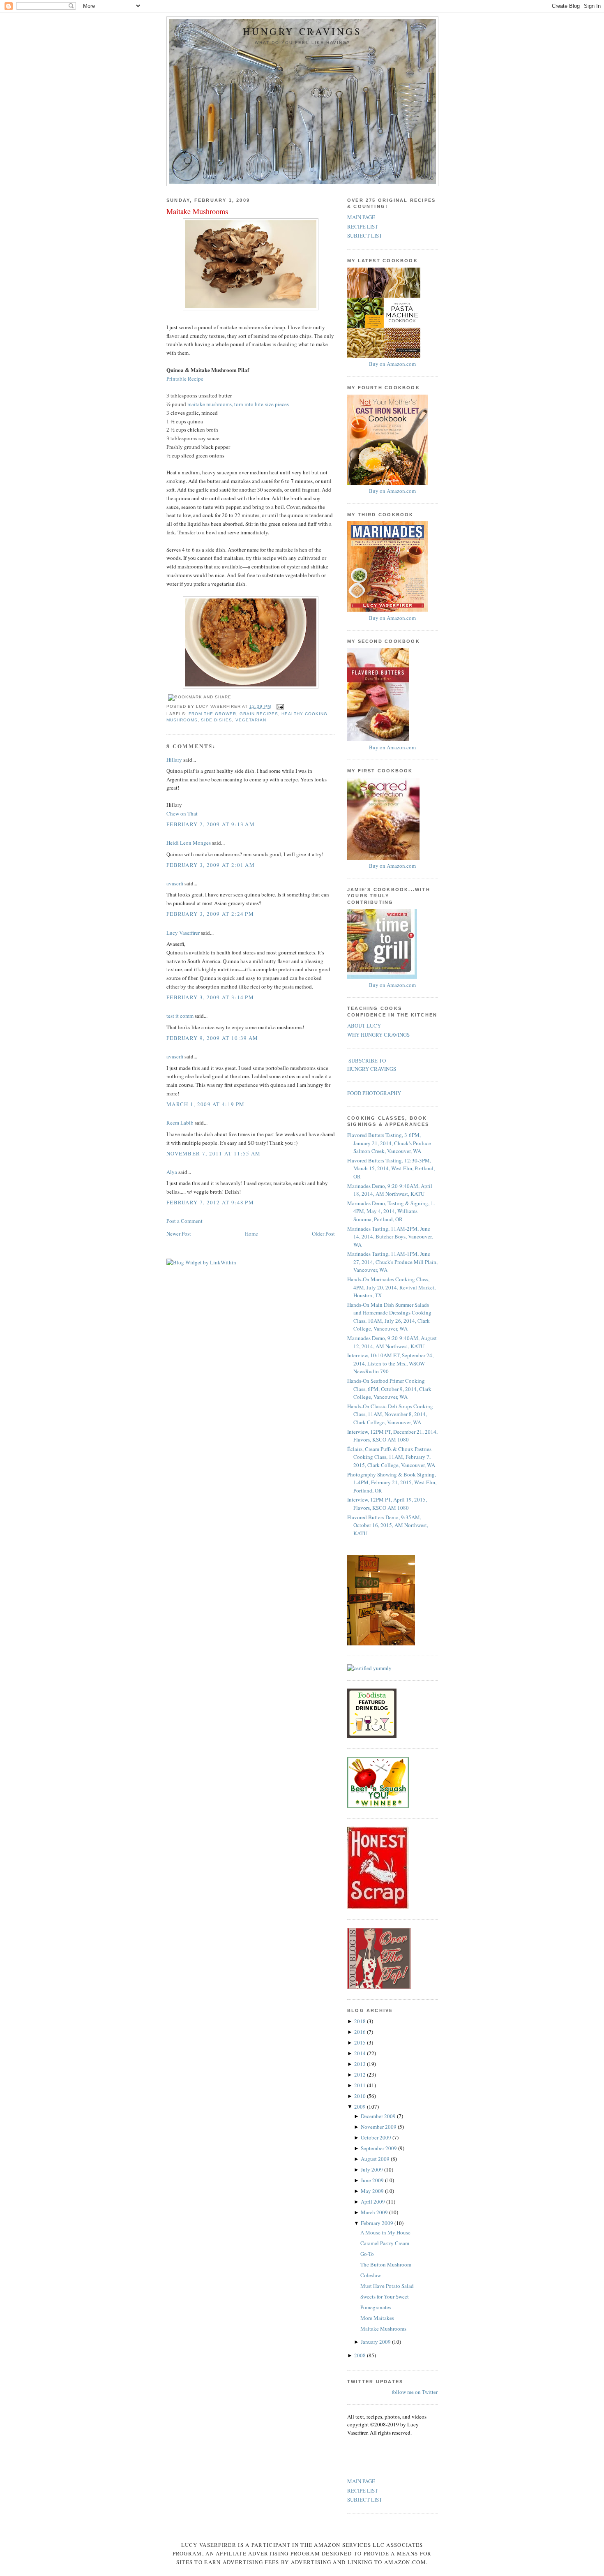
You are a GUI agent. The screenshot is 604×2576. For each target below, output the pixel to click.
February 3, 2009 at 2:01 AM (211, 865)
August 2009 (376, 2159)
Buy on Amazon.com (392, 364)
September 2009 (379, 2148)
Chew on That (182, 813)
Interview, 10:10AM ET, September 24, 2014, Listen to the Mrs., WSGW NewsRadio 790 (390, 1363)
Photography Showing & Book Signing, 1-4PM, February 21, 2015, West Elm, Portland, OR (392, 1482)
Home (251, 1234)
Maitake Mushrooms (197, 211)
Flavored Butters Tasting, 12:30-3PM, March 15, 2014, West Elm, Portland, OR (391, 1168)
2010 (361, 2096)
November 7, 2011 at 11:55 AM (213, 1153)
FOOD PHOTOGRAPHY (374, 1093)
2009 (361, 2107)
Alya (172, 1172)
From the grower (212, 714)
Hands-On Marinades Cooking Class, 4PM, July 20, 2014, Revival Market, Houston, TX (391, 1287)
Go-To (367, 2254)
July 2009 (372, 2169)
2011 (361, 2085)
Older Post (323, 1234)
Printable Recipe (185, 379)
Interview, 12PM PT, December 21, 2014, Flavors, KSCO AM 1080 (392, 1436)
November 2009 (379, 2127)
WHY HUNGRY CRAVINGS (378, 1035)
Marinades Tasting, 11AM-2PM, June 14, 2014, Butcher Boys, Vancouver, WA (390, 1237)
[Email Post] (279, 706)
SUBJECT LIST (365, 236)
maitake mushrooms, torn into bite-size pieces (238, 404)
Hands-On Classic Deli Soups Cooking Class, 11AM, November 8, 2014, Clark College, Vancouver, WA (390, 1414)
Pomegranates (376, 2307)
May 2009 (373, 2191)
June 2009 (373, 2180)
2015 (361, 2042)
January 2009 (376, 2342)
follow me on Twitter (415, 2392)
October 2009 (377, 2137)
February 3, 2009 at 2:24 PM (210, 914)
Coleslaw (371, 2275)
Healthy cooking (304, 714)
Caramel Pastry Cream (385, 2243)
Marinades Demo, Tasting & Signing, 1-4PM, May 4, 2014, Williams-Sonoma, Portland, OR (391, 1211)
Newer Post (179, 1234)
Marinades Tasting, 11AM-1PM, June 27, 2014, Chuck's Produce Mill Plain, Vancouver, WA (392, 1262)
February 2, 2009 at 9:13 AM (211, 824)
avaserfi (175, 883)
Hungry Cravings (302, 31)
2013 (361, 2064)
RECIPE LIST (363, 226)
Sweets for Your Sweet (385, 2296)
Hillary (174, 760)
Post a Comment (184, 1221)
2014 (361, 2053)
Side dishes (217, 720)
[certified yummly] (369, 1668)
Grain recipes (259, 714)
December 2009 (379, 2116)
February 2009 (378, 2223)
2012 (361, 2075)
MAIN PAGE (361, 217)
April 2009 (373, 2202)
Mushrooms (182, 720)
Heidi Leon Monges (189, 843)
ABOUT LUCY (364, 1026)
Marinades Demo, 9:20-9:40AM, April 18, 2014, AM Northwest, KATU (390, 1190)
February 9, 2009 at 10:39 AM (212, 1038)
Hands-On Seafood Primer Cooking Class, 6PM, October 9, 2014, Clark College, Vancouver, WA (389, 1389)
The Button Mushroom (386, 2264)
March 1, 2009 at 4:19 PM (205, 1104)
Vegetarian (251, 720)
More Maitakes (377, 2318)
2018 (361, 2021)
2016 (361, 2032)
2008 (361, 2355)
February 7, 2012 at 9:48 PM (210, 1202)
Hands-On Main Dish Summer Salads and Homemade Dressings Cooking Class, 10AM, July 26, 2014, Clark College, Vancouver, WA (389, 1317)
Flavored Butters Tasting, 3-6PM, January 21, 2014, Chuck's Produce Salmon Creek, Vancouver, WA (389, 1143)
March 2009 (375, 2212)
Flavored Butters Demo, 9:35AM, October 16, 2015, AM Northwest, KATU (388, 1525)
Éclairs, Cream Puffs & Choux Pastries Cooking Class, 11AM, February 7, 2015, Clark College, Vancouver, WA (391, 1457)
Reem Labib (180, 1123)
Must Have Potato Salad (387, 2286)
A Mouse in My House (385, 2232)
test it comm (180, 1016)
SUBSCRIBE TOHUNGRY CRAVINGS (372, 1065)
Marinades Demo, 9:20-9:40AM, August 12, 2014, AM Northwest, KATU (392, 1342)
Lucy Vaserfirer (183, 933)
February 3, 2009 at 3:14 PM (210, 997)
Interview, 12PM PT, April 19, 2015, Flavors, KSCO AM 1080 (387, 1504)
